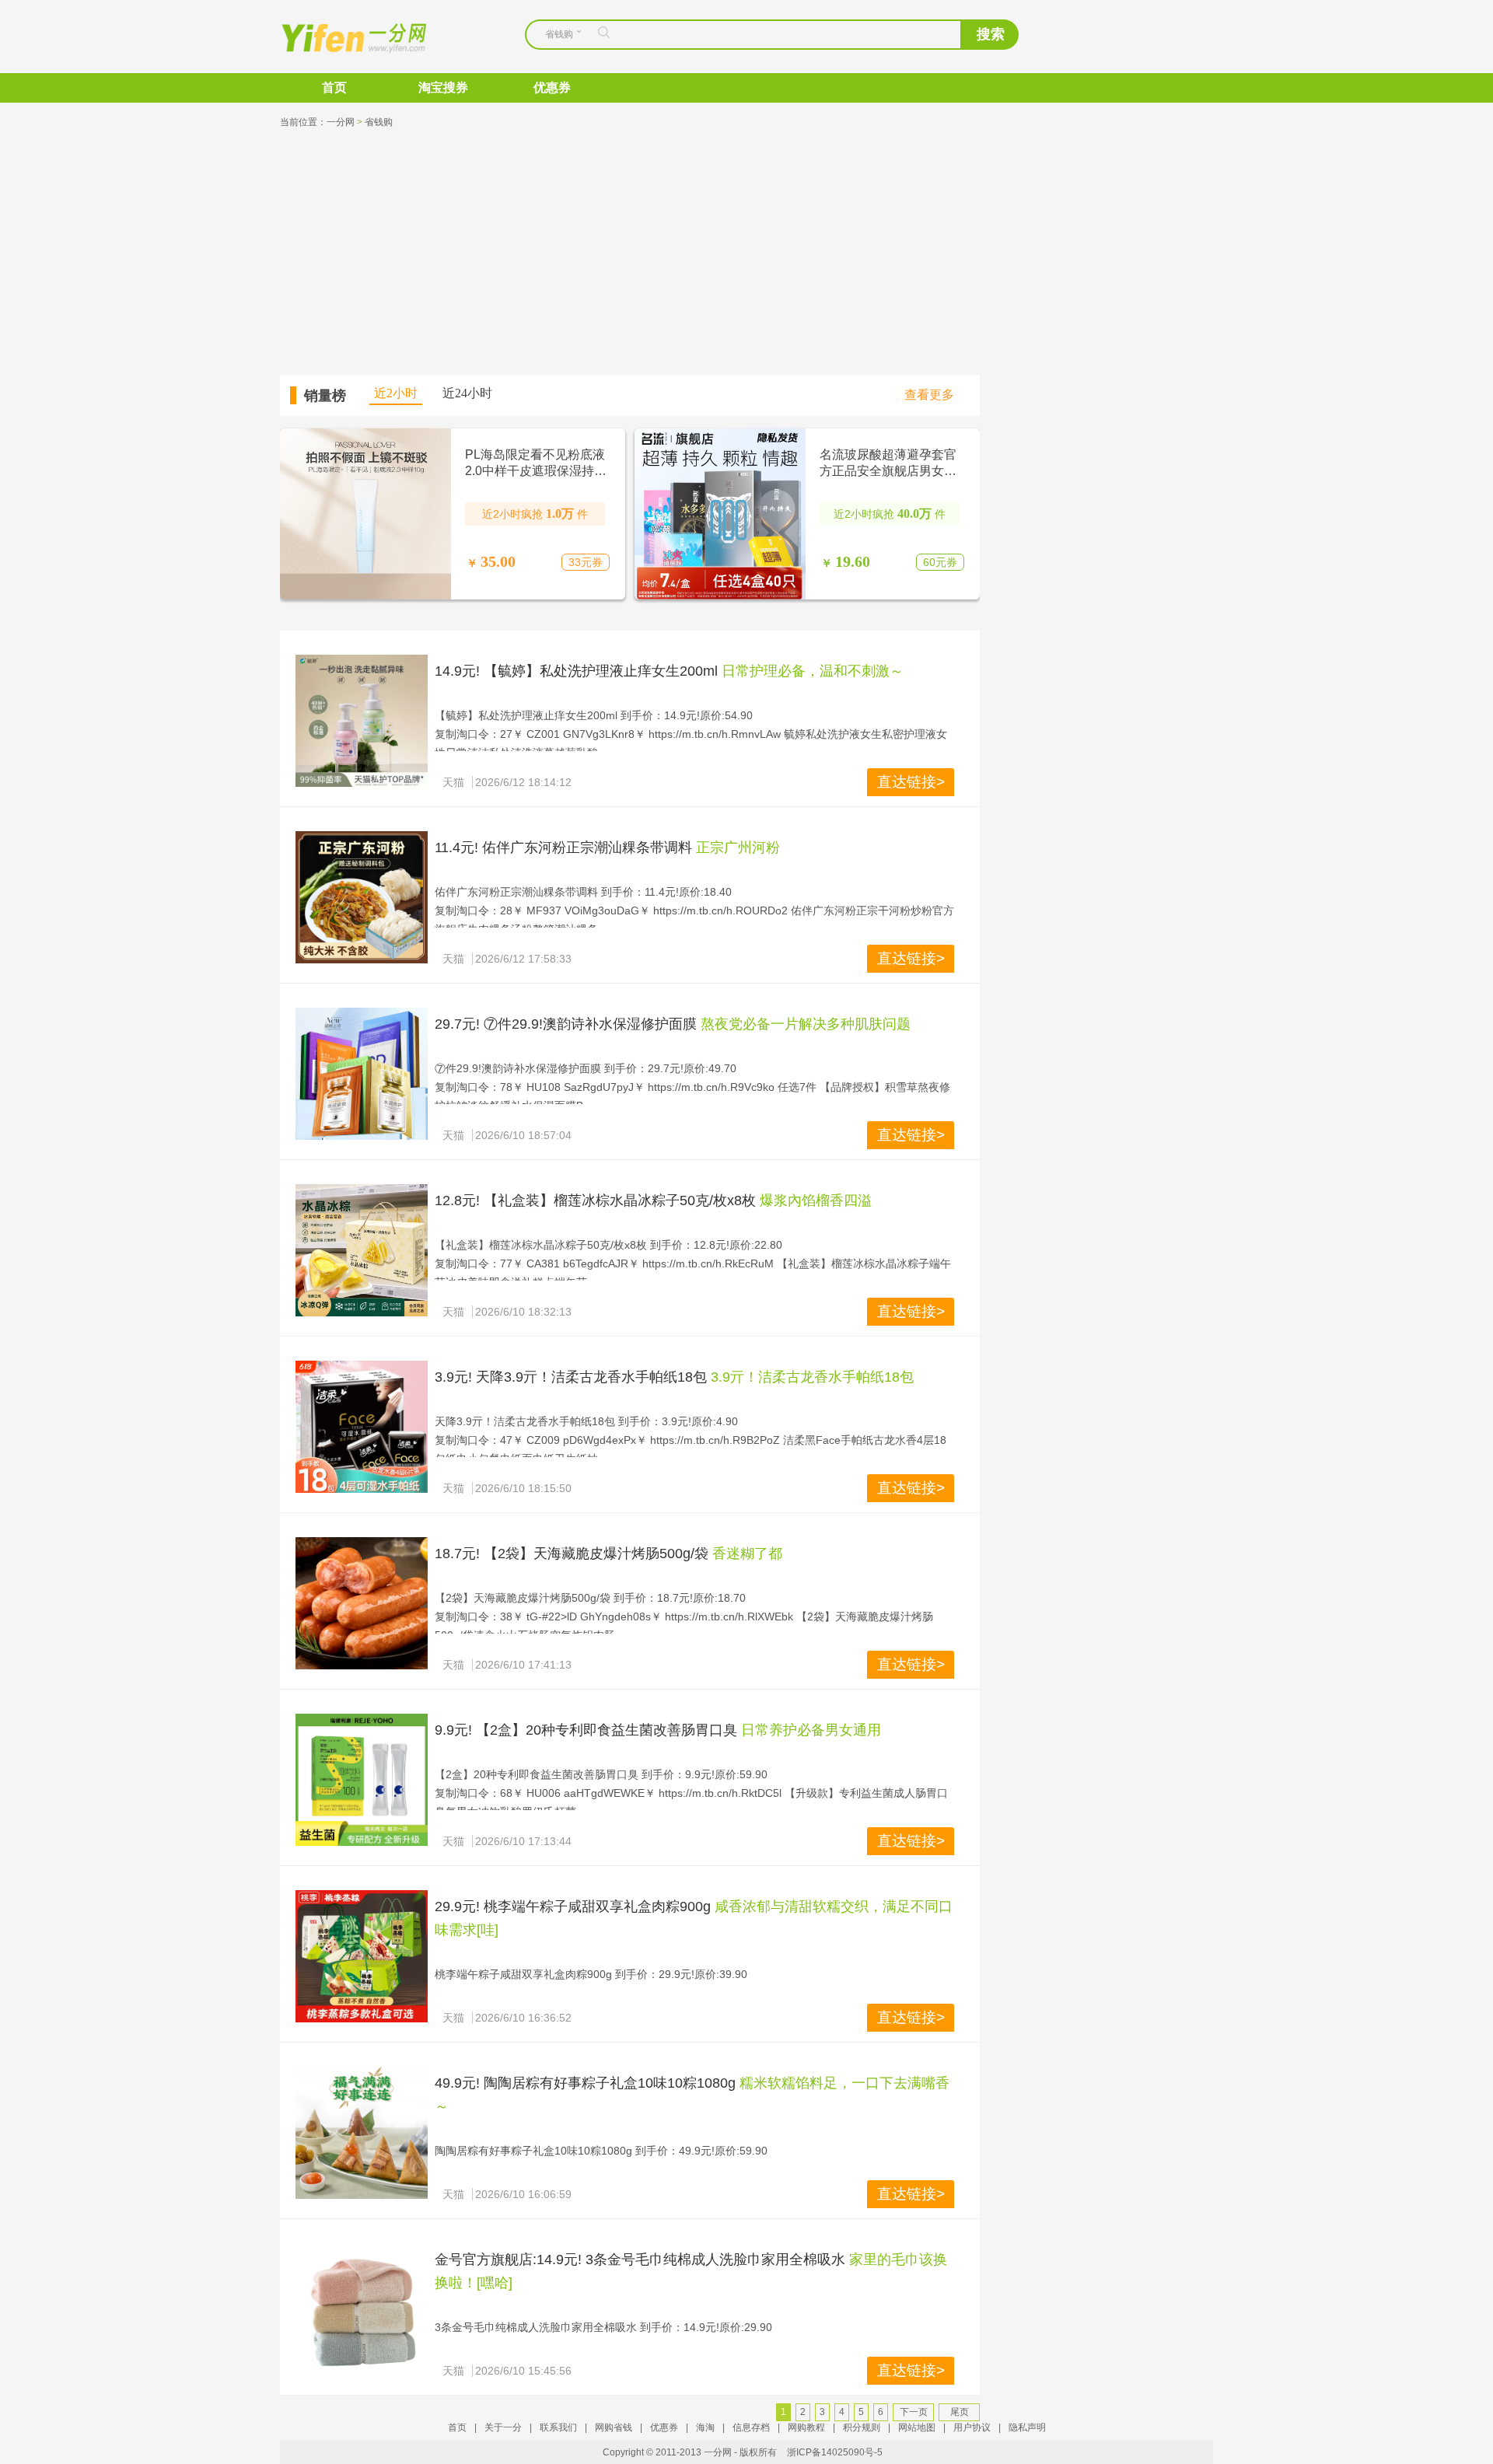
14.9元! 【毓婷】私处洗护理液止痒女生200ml (576, 671)
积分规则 (862, 2427)
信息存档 (751, 2427)
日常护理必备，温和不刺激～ (813, 671)
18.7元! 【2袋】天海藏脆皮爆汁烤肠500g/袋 (572, 1554)
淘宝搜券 (443, 87)
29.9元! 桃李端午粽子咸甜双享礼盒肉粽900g (573, 1907)
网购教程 (806, 2427)
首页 (334, 87)
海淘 (705, 2427)
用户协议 (972, 2427)
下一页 (914, 2412)
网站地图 (917, 2427)
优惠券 (552, 87)
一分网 (341, 37)
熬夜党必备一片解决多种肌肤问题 (806, 1024)
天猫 (453, 782)
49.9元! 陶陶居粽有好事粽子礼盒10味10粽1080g (585, 2083)
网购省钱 (614, 2427)
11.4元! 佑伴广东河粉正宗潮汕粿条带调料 (563, 848)
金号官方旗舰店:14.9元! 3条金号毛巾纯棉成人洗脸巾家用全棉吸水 (640, 2260)
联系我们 (558, 2427)
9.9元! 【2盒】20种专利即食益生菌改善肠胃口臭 (586, 1730)
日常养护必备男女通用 (811, 1730)
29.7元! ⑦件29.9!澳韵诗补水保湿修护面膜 (566, 1024)
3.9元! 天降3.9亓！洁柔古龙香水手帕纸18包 (571, 1377)
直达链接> (911, 782)
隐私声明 (1027, 2427)
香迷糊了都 (747, 1554)
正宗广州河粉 (738, 848)
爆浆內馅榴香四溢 (816, 1201)
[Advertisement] (746, 250)
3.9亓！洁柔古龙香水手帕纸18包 (812, 1377)
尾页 (960, 2412)
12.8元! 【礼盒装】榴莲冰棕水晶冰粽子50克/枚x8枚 (595, 1201)
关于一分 (503, 2427)
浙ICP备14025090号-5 (835, 2452)
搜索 (991, 34)
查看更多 (929, 395)
